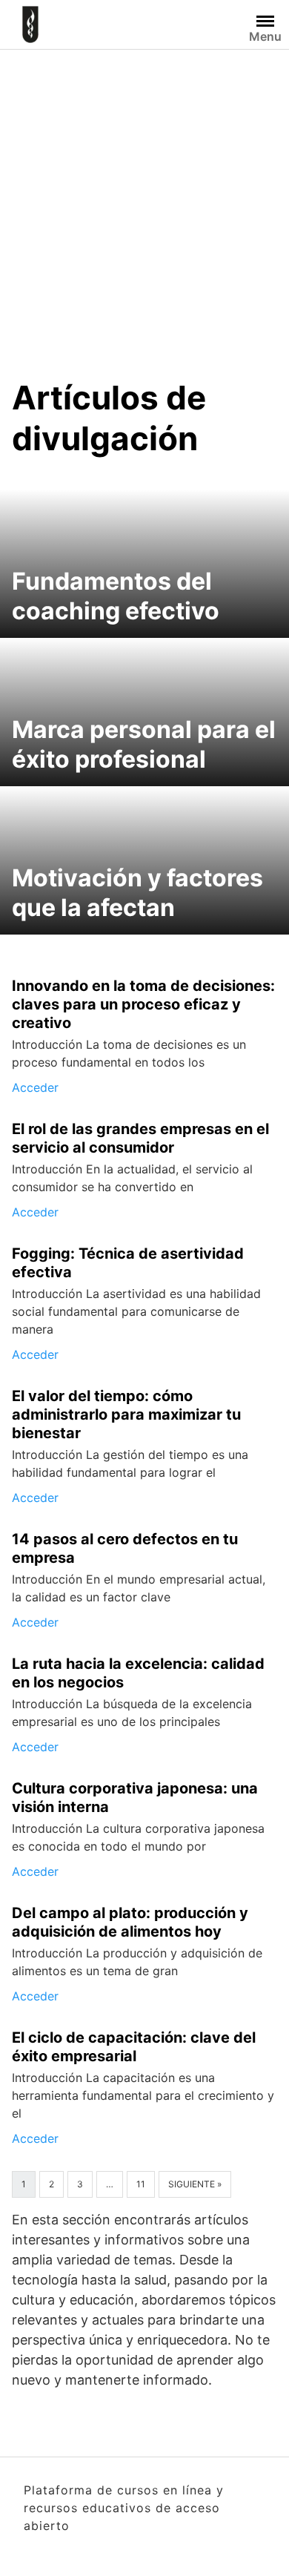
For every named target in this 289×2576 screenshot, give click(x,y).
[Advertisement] (144, 202)
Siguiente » (195, 2184)
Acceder (35, 1087)
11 (141, 2184)
